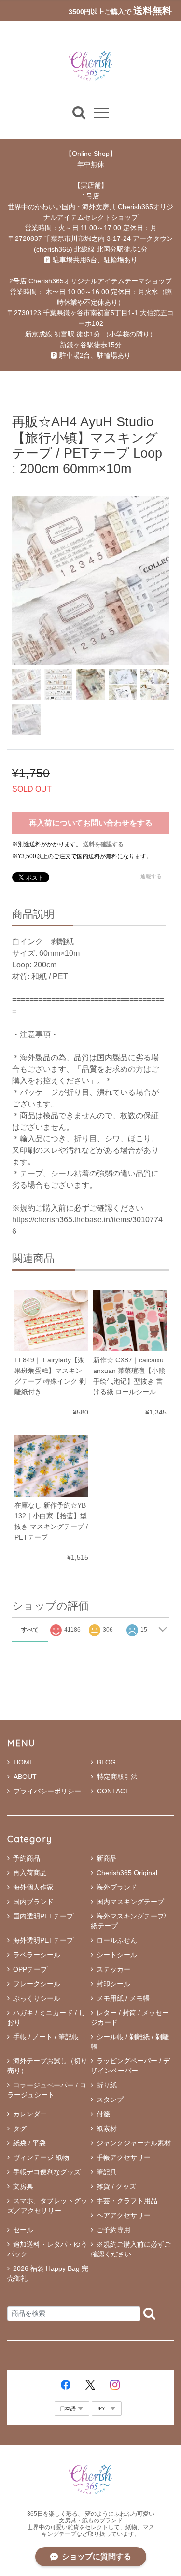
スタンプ (110, 2100)
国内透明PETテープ (43, 1916)
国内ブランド (33, 1902)
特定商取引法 (117, 1777)
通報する (151, 876)
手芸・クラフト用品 (127, 2201)
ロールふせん (117, 1940)
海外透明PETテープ (43, 1940)
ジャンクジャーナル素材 (134, 2143)
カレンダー (30, 2114)
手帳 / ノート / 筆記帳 (46, 2037)
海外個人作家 (33, 1887)
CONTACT (113, 1791)
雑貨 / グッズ (116, 2186)
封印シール (113, 1984)
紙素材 (107, 2128)
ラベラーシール (37, 1955)
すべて (30, 1630)
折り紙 (107, 2085)
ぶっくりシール (37, 1998)
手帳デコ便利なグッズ (47, 2172)
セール (23, 2230)
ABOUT (25, 1777)
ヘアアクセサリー (124, 2215)
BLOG (106, 1762)
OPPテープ (30, 1969)
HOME (24, 1762)
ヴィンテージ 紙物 (41, 2157)
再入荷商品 (30, 1873)
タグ (20, 2128)
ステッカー (113, 1969)
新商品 (107, 1858)
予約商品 (27, 1858)
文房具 (23, 2186)
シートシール (117, 1955)
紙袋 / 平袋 (29, 2143)
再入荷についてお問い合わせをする (91, 823)
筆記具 (107, 2172)
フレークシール (37, 1984)
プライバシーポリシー (47, 1791)
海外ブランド (117, 1887)
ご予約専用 (113, 2230)
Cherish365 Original (127, 1873)
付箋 (103, 2114)
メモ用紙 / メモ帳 (123, 1998)
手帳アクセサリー (124, 2157)
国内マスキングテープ (130, 1902)
